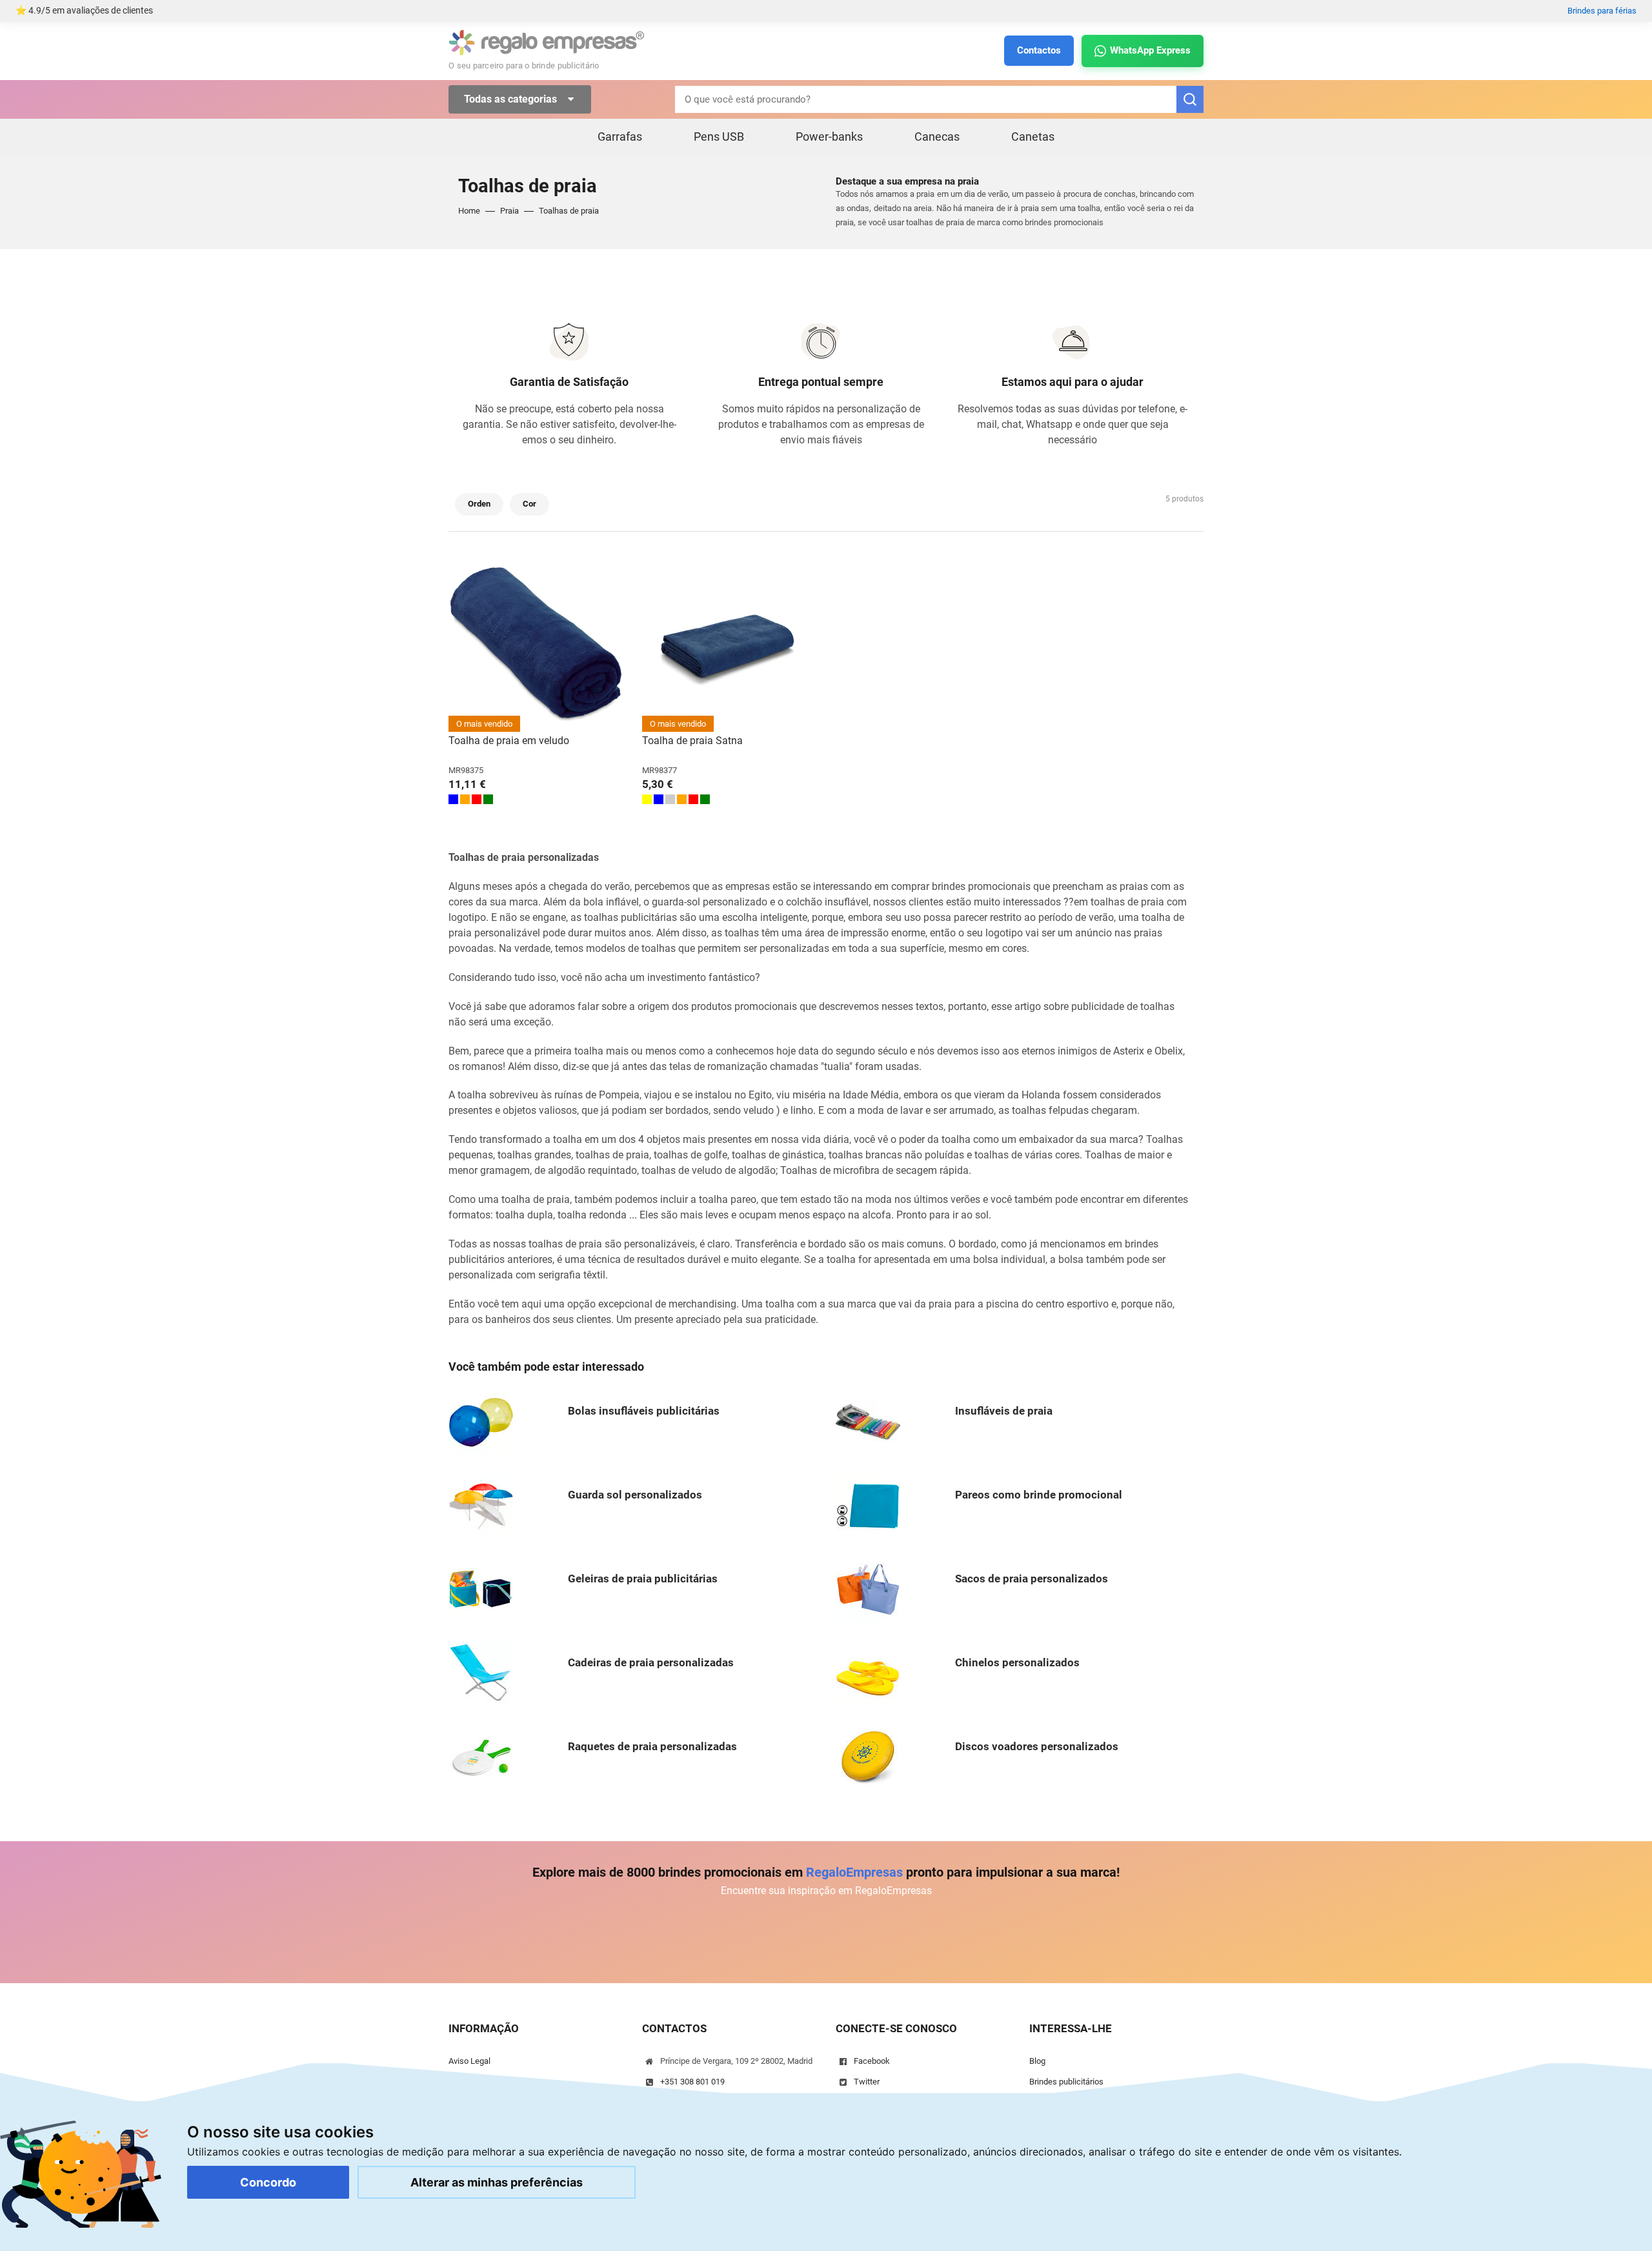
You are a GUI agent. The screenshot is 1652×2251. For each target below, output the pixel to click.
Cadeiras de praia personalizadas (651, 1662)
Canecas (937, 136)
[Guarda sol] (481, 1505)
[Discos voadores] (868, 1756)
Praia (509, 211)
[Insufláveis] (868, 1421)
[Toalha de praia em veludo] (536, 645)
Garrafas (620, 136)
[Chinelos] (868, 1672)
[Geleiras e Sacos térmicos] (481, 1589)
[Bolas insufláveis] (481, 1421)
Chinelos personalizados (1017, 1662)
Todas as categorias (512, 99)
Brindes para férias (1602, 11)
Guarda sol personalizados (635, 1495)
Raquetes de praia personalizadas (652, 1746)
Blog (1037, 2061)
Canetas (1033, 136)
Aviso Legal (469, 2061)
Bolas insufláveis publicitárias (644, 1411)
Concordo (268, 2182)
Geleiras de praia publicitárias (643, 1579)
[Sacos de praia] (868, 1589)
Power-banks (829, 136)
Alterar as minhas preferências (497, 2182)
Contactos (1039, 50)
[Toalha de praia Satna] (729, 645)
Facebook (872, 2061)
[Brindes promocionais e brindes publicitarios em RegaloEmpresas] (547, 42)
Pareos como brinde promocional (1039, 1495)
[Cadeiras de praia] (481, 1672)
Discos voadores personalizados (1037, 1746)
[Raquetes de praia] (481, 1756)
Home (469, 211)
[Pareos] (868, 1505)
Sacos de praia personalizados (1032, 1579)
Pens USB (719, 136)
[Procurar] (1190, 99)
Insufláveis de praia (1004, 1411)
